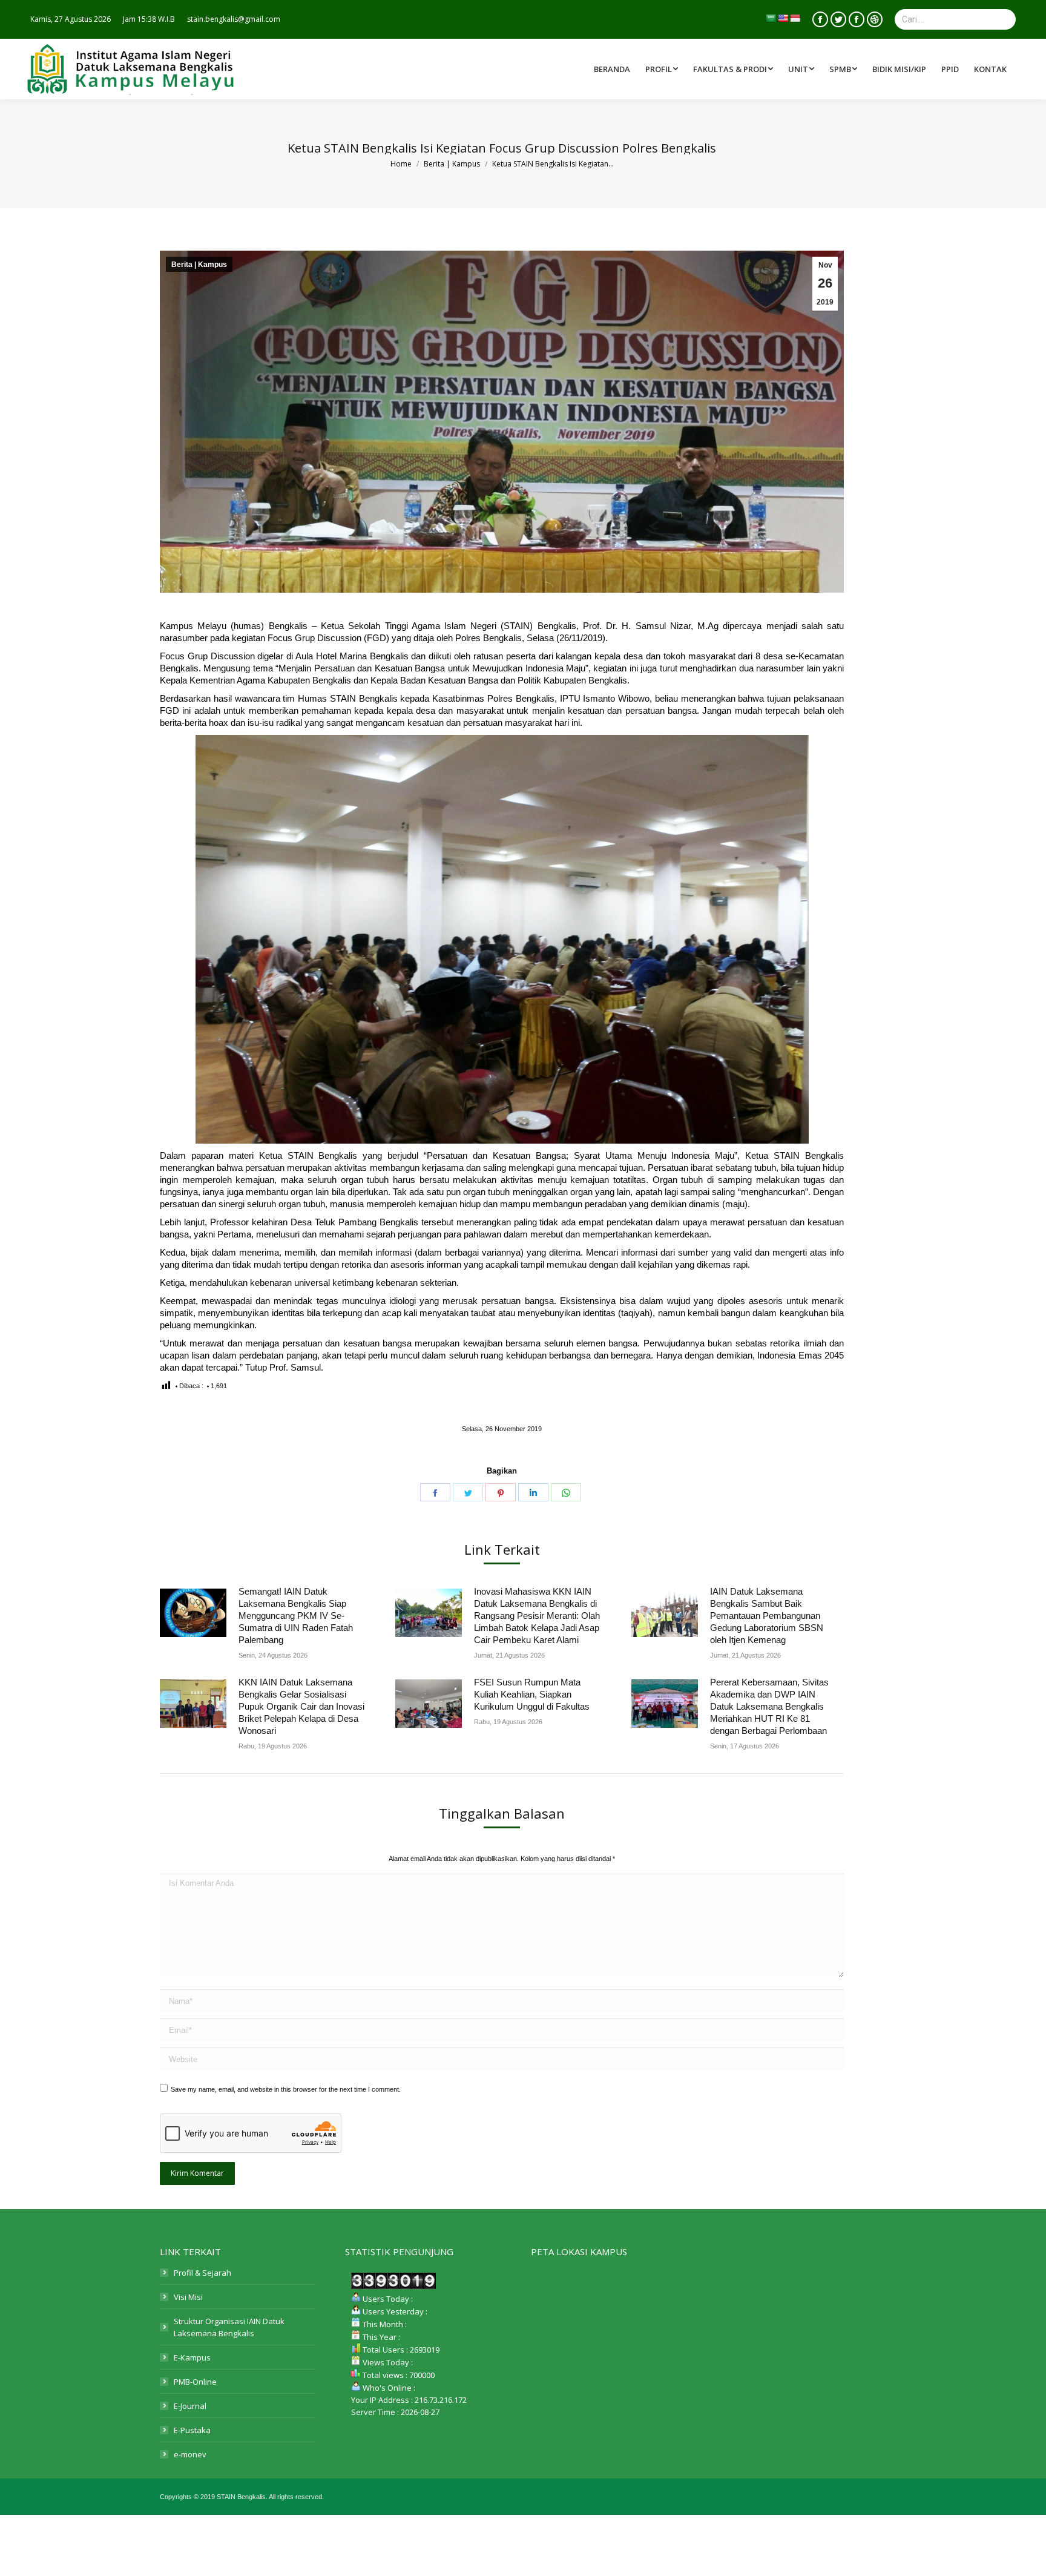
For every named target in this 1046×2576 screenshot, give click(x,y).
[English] (783, 18)
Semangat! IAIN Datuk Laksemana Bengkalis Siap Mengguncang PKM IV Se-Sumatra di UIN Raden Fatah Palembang (296, 1616)
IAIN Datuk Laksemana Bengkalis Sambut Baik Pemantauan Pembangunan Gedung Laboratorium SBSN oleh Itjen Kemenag (767, 1616)
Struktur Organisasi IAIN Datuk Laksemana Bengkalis (229, 2327)
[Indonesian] (795, 18)
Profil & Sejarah (202, 2273)
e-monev (190, 2454)
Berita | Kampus (199, 265)
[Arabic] (771, 18)
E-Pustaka (192, 2430)
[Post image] (193, 1613)
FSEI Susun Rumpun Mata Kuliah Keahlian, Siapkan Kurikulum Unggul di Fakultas (532, 1694)
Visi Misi (188, 2297)
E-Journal (190, 2406)
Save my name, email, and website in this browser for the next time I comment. (286, 2089)
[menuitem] (735, 69)
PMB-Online (195, 2382)
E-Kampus (192, 2357)
